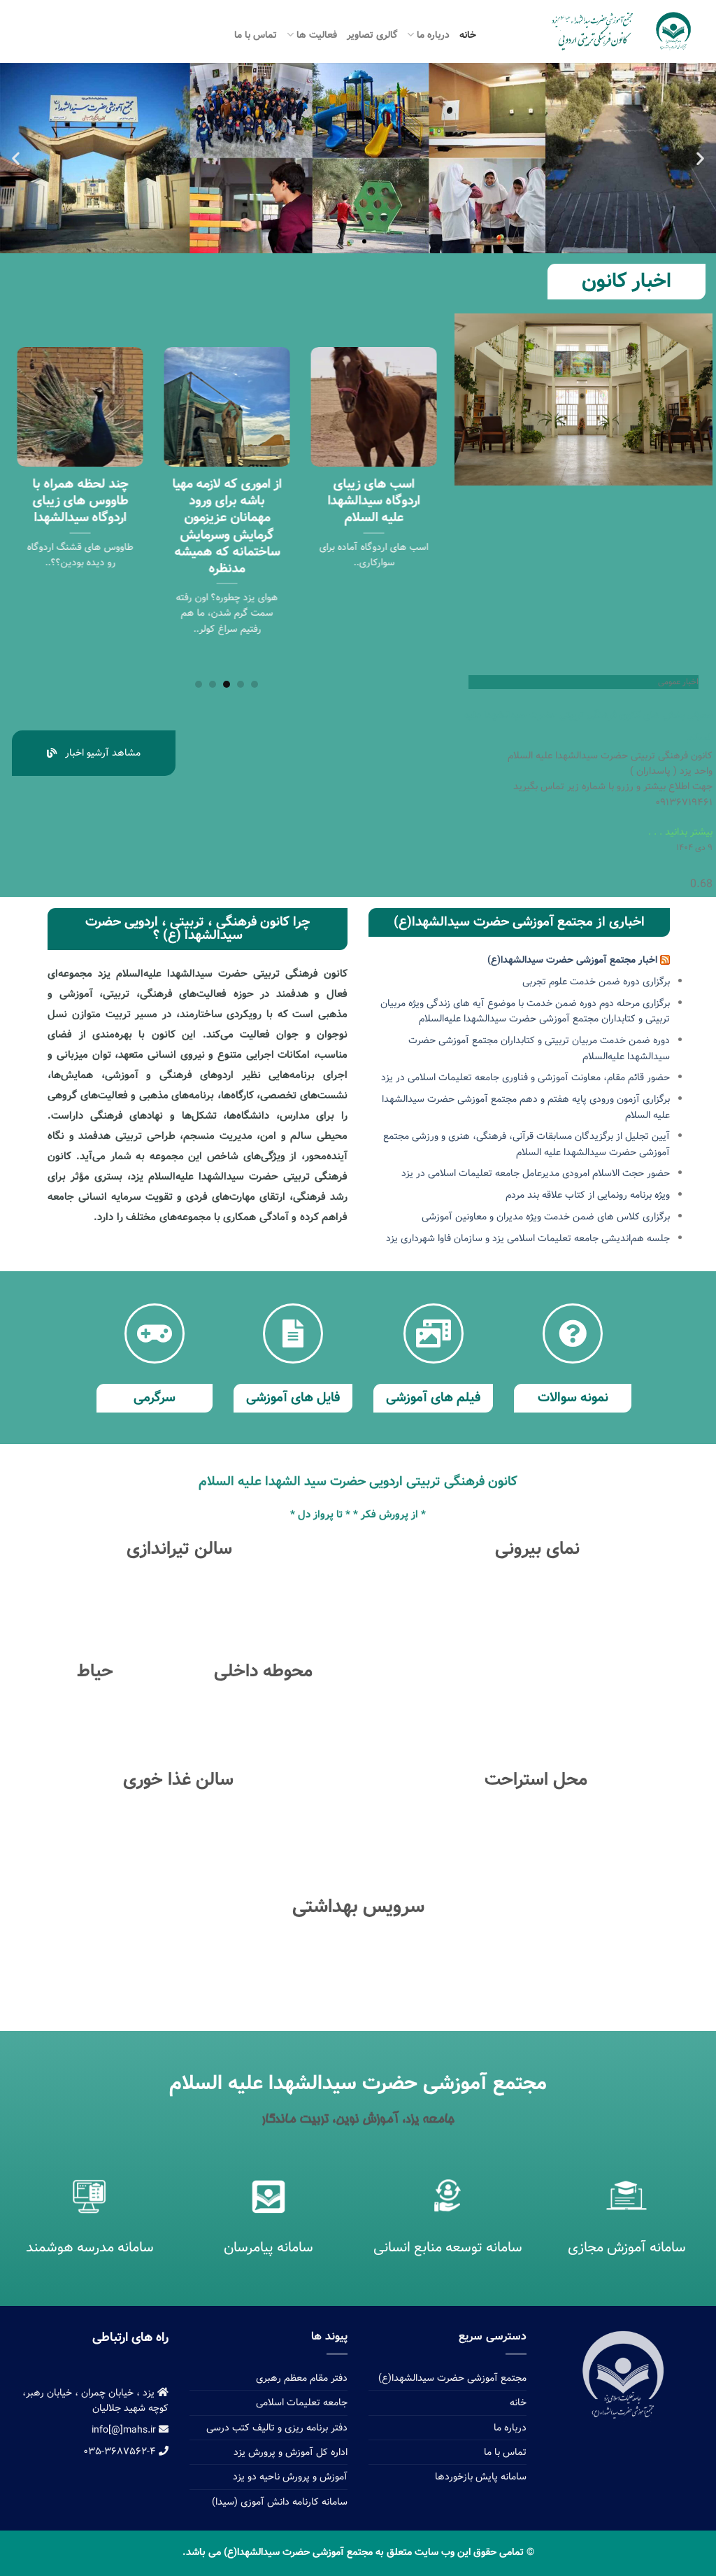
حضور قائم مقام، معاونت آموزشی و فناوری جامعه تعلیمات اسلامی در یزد (525, 1077)
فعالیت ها (317, 35)
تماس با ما (256, 35)
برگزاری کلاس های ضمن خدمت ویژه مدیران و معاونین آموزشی (546, 1217)
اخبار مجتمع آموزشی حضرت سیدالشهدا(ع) (572, 960)
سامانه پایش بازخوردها (481, 2477)
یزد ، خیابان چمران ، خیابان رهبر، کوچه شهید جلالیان (95, 2400)
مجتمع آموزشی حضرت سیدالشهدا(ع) (452, 2378)
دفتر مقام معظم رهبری (302, 2378)
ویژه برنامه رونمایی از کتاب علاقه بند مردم (588, 1195)
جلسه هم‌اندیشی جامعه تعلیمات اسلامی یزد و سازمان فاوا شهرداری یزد (528, 1238)
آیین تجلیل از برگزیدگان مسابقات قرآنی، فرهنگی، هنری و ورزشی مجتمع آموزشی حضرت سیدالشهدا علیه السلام (527, 1144)
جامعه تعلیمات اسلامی (302, 2402)
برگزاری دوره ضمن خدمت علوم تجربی (596, 982)
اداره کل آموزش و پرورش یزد (291, 2452)
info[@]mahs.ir (125, 2430)
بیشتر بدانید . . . (680, 832)
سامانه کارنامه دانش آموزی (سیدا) (280, 2502)
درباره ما (433, 35)
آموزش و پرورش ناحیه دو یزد (290, 2477)
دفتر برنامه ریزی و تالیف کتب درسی (277, 2428)
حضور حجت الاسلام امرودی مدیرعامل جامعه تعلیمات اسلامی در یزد (536, 1173)
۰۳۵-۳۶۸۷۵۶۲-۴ (121, 2451)
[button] (352, 241)
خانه (468, 35)
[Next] (22, 496)
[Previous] (421, 496)
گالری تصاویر (372, 35)
